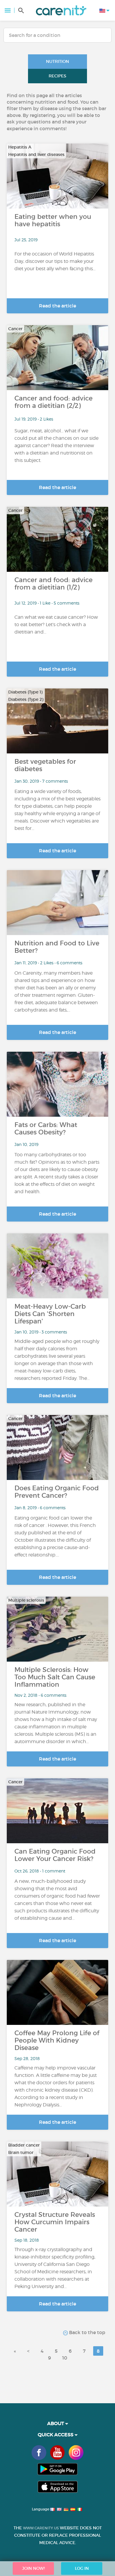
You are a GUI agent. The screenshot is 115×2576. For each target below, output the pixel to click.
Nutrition (57, 61)
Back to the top (87, 2332)
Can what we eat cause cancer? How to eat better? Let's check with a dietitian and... (56, 625)
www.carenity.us (41, 2528)
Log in (82, 2568)
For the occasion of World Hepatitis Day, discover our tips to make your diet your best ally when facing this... (55, 261)
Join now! (33, 2568)
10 (65, 2358)
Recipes (57, 76)
